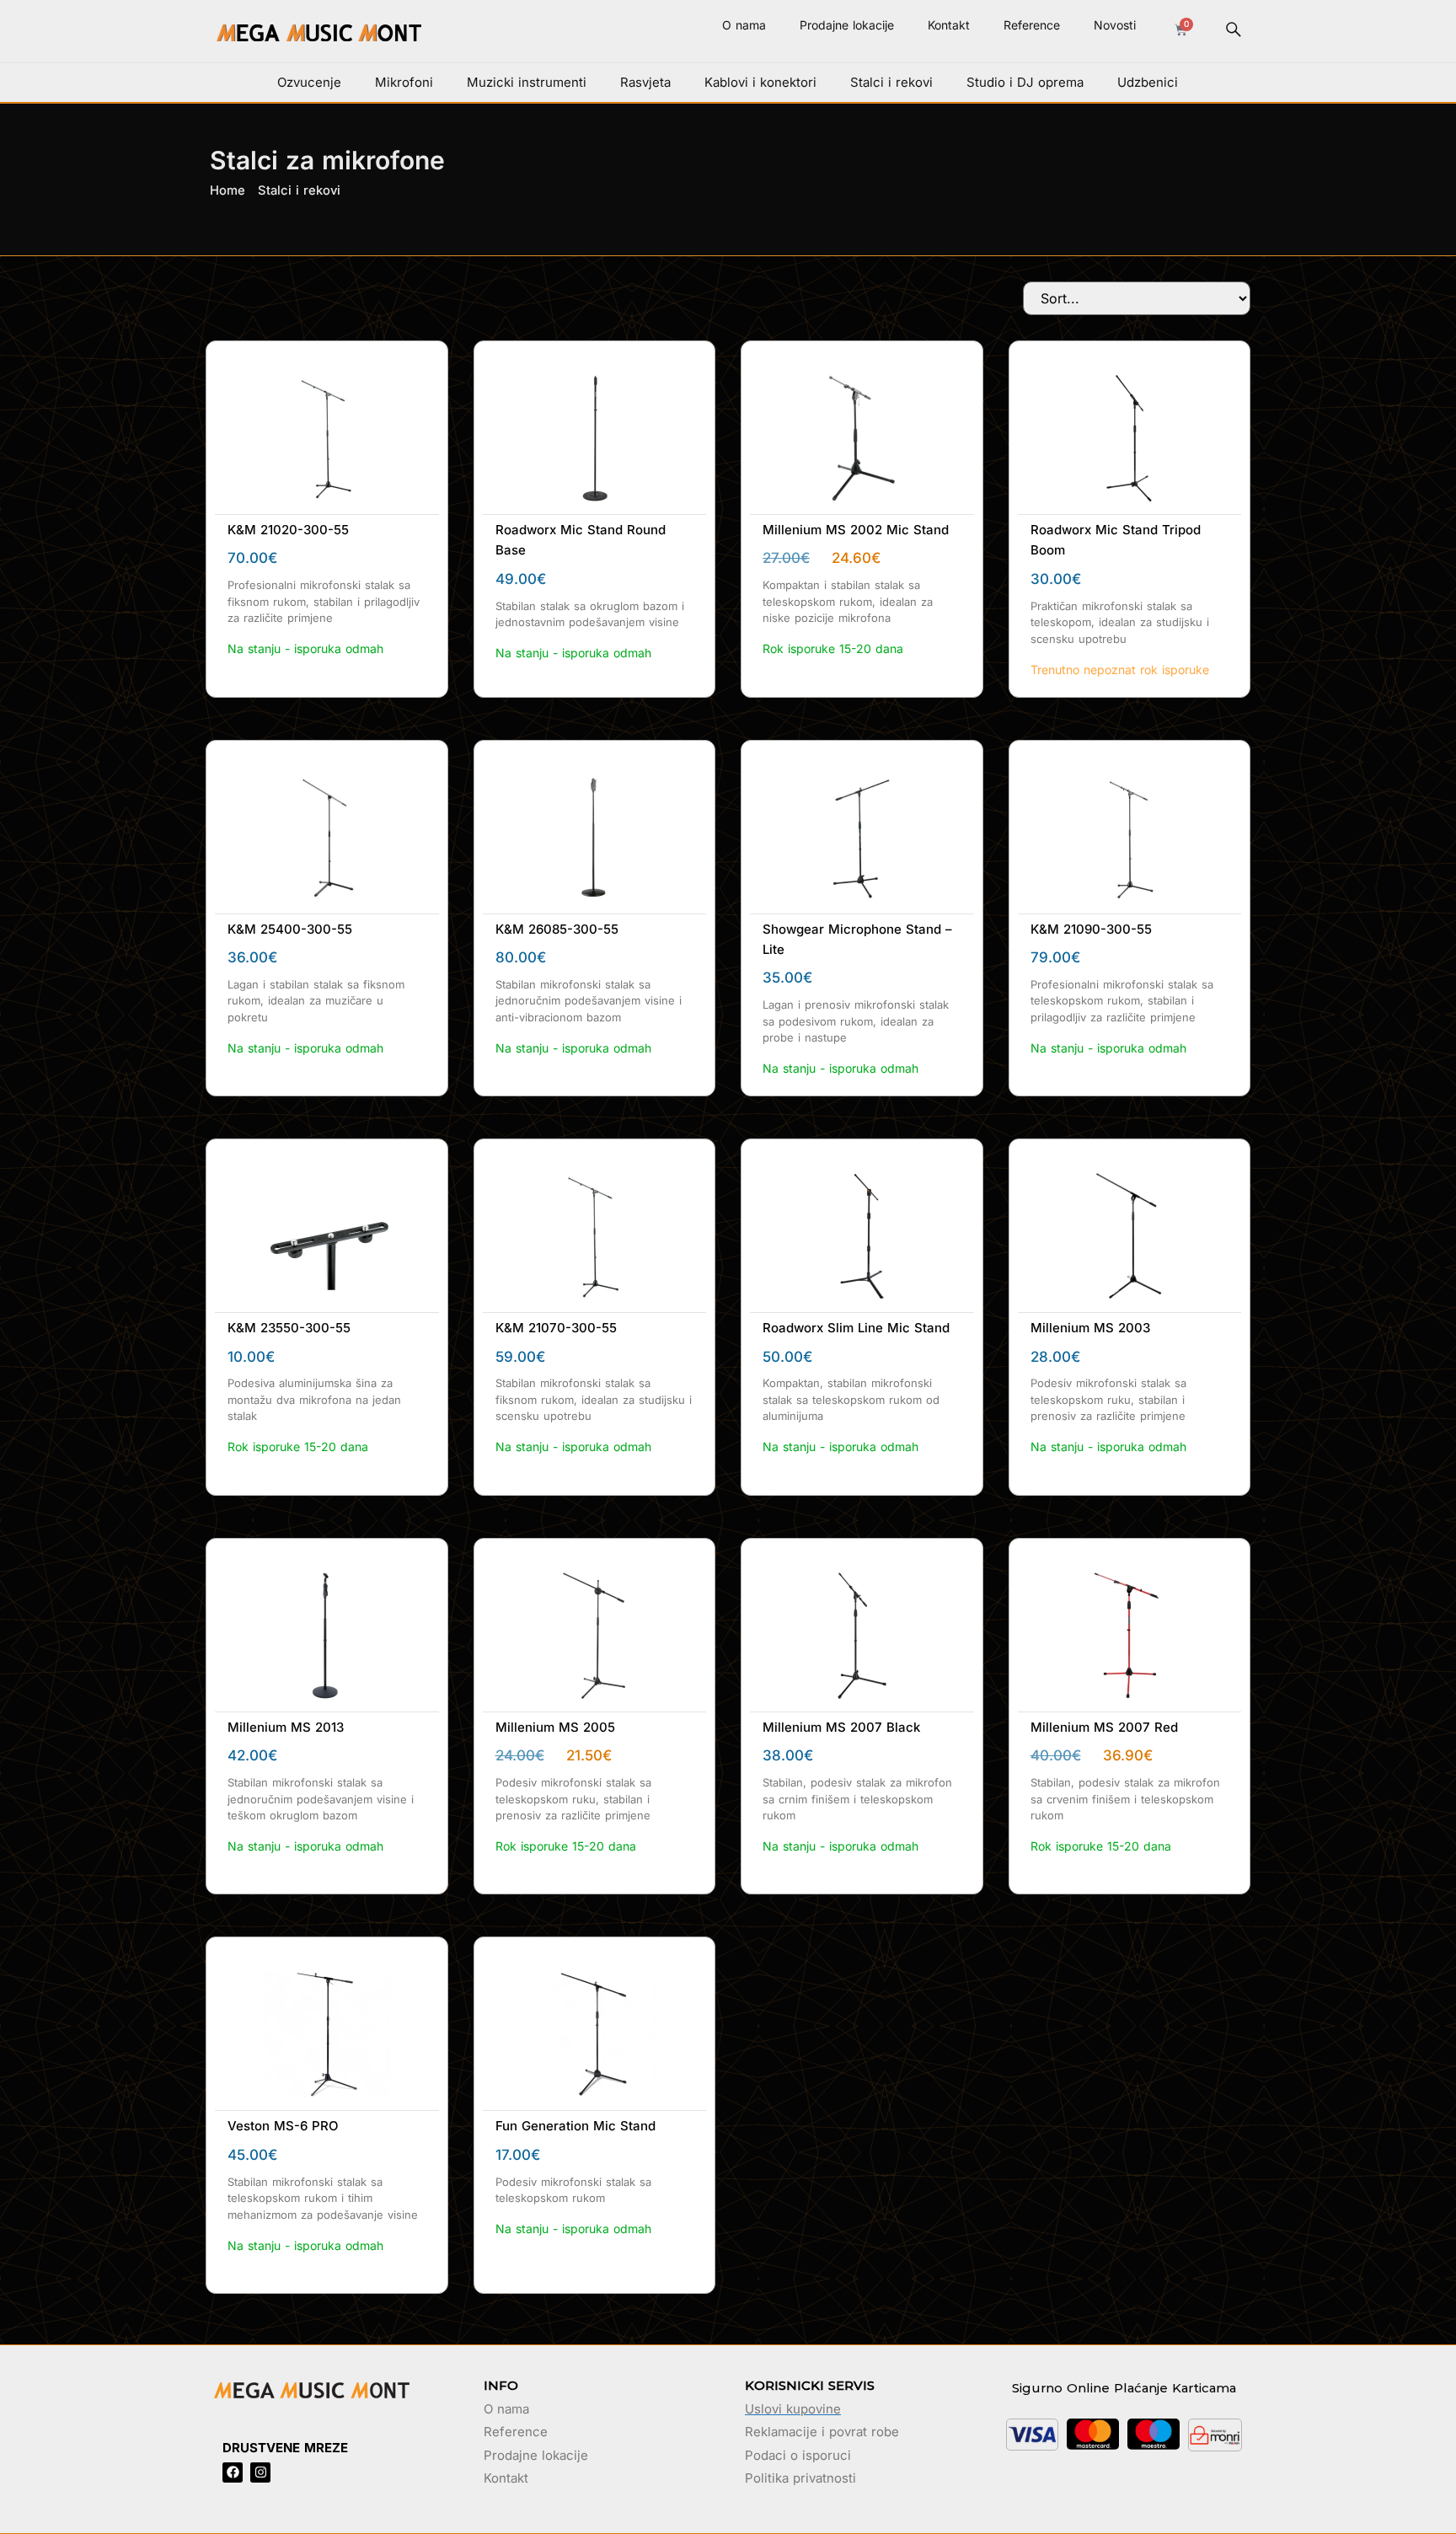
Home (227, 190)
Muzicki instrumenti (527, 82)
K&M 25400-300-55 (290, 929)
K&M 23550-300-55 (289, 1328)
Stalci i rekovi (891, 82)
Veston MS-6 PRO (283, 2126)
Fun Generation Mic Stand (575, 2126)
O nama (744, 25)
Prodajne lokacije (847, 25)
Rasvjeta (645, 82)
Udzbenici (1148, 82)
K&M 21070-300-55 (556, 1328)
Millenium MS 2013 (286, 1727)
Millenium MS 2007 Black (841, 1727)
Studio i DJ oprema (1025, 82)
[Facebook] (233, 2472)
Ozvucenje (309, 82)
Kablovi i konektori (760, 82)
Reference (1032, 25)
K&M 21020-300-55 (288, 530)
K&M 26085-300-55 (557, 929)
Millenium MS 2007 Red (1104, 1727)
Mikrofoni (404, 82)
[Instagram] (260, 2472)
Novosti (1115, 25)
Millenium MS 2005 (555, 1727)
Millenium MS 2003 (1090, 1328)
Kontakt (949, 25)
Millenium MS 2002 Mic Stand (856, 530)
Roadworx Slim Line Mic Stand (856, 1328)
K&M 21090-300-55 (1091, 929)
